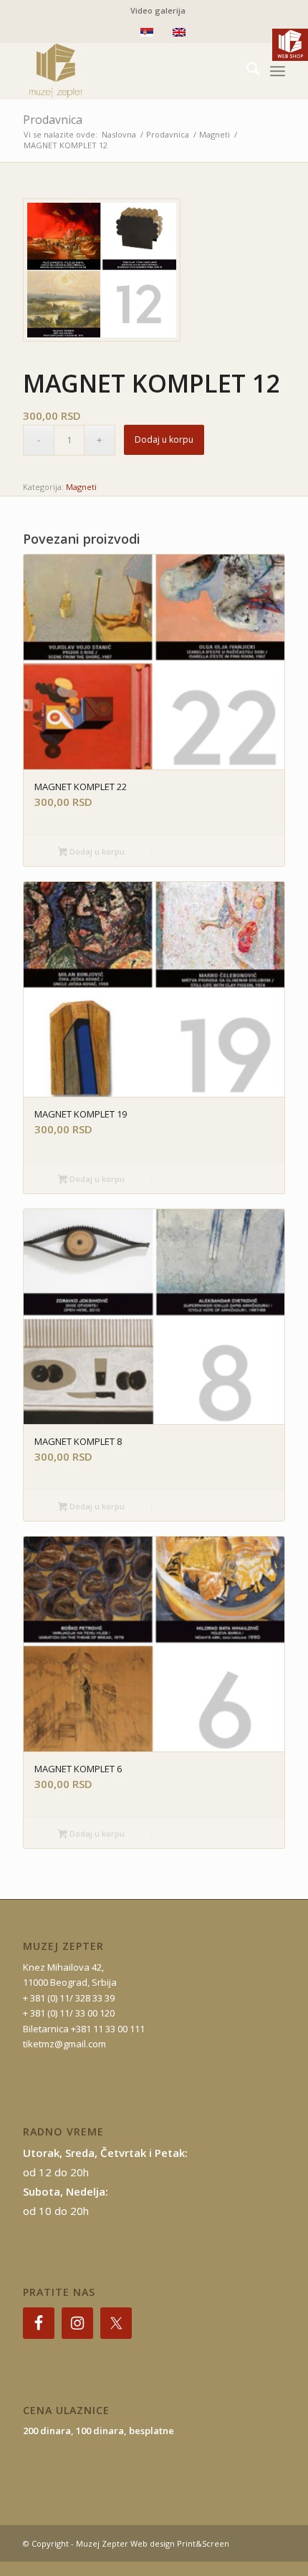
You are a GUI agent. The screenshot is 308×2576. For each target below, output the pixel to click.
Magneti (81, 487)
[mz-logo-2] (127, 71)
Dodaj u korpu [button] (96, 851)
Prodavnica (53, 120)
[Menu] (278, 71)
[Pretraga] (246, 71)
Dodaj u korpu (164, 439)
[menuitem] (158, 11)
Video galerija (158, 10)
